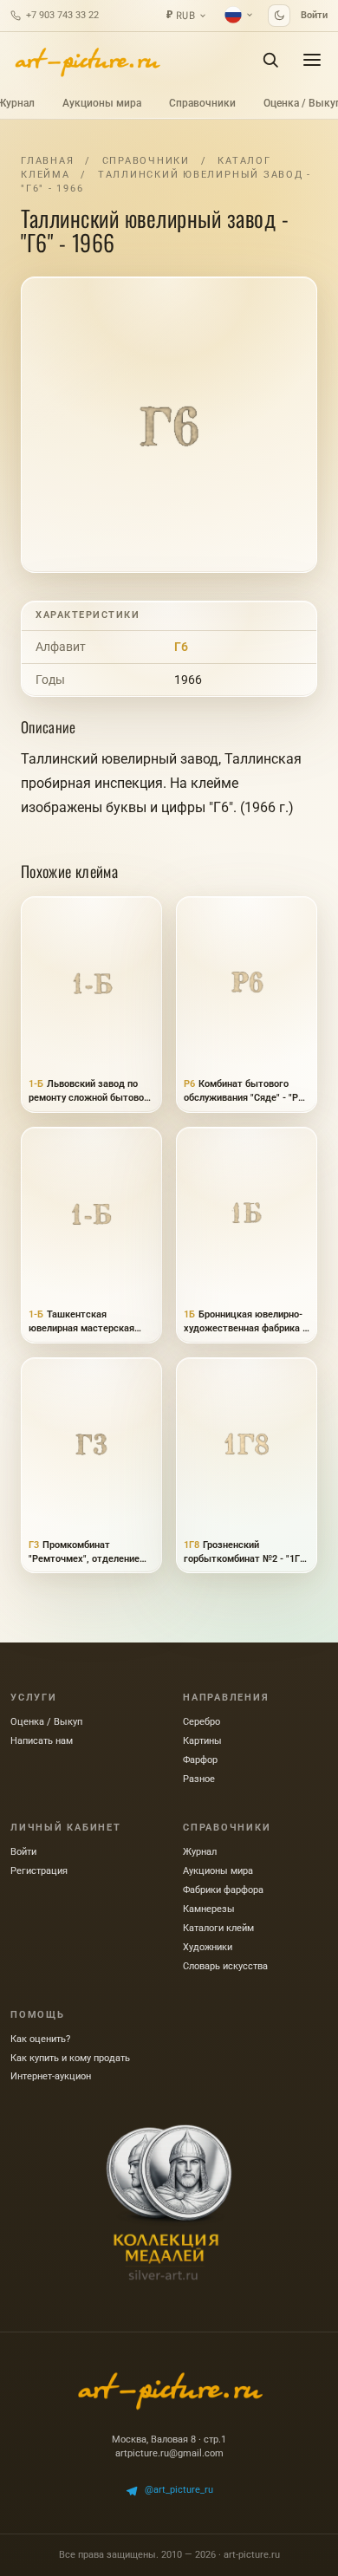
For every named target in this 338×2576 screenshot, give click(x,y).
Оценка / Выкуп (46, 1722)
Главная (47, 161)
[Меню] (312, 60)
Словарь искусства (225, 1966)
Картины (202, 1741)
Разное (199, 1779)
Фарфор (200, 1760)
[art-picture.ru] (87, 60)
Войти (314, 15)
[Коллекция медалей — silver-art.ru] (169, 2202)
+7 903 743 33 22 (62, 15)
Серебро (201, 1722)
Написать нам (42, 1741)
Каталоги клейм (218, 1928)
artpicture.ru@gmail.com (169, 2453)
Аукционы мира (102, 103)
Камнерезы (209, 1909)
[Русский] (239, 15)
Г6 (181, 647)
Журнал (200, 1852)
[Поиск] (270, 60)
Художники (208, 1947)
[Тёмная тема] (279, 16)
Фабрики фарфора (223, 1890)
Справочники (202, 103)
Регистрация (39, 1871)
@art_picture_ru (179, 2490)
